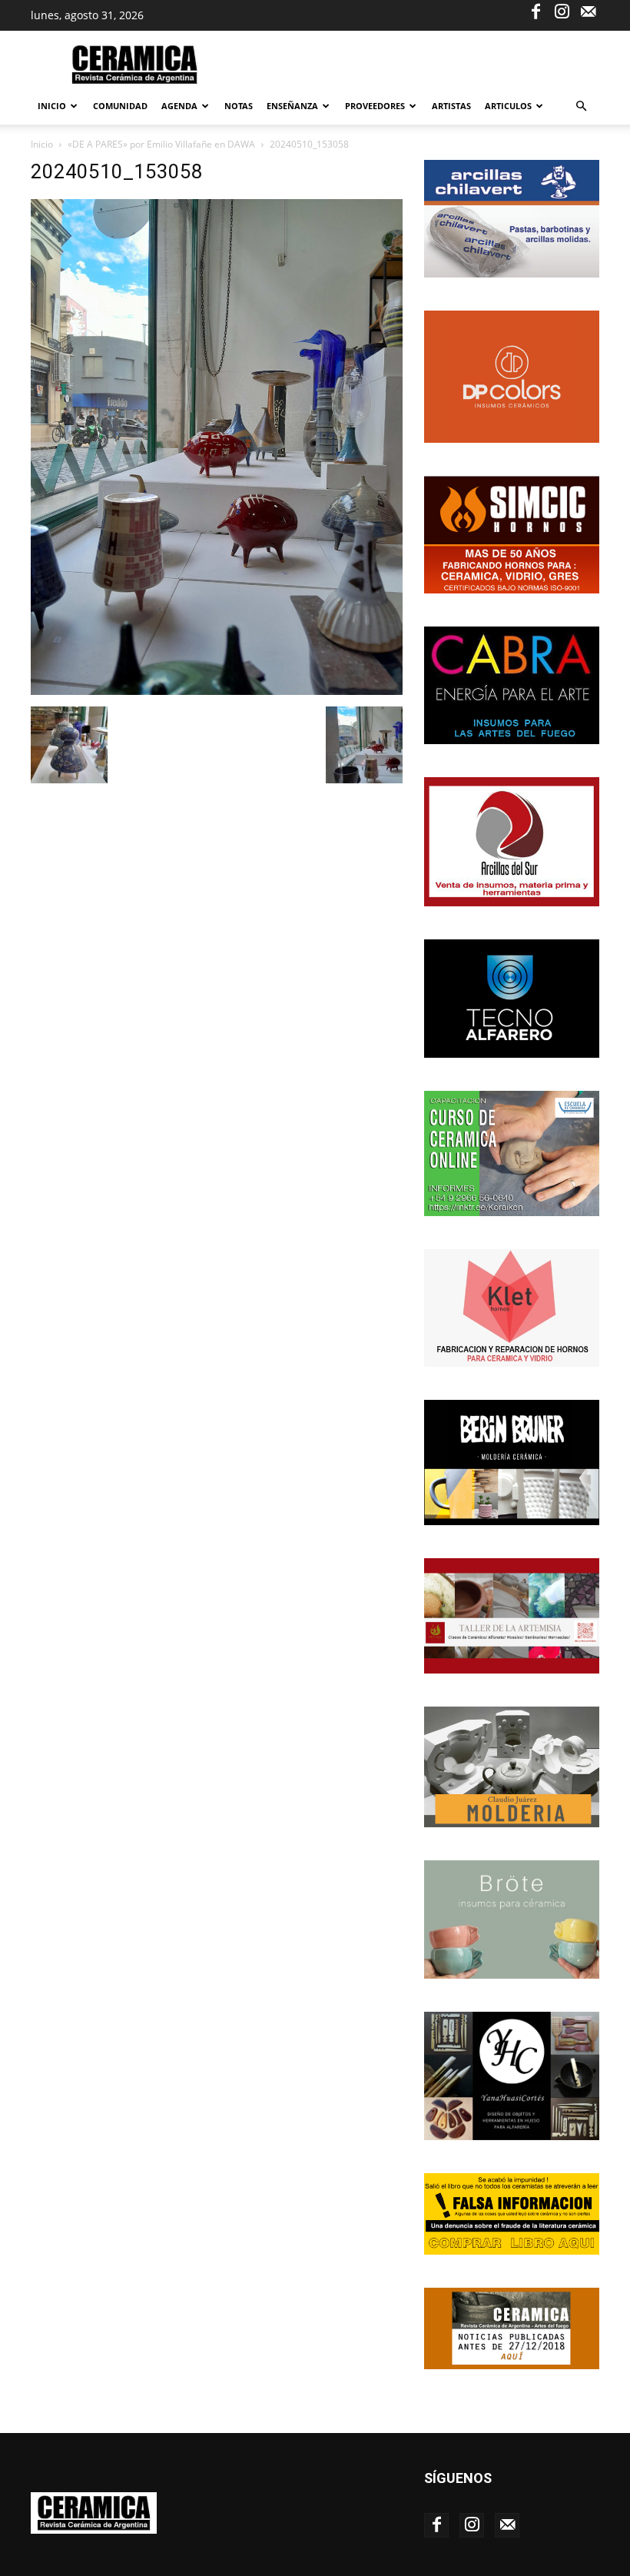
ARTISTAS (451, 106)
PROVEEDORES (375, 106)
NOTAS (239, 106)
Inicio (52, 106)
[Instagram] (562, 11)
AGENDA (179, 106)
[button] (581, 106)
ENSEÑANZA (292, 106)
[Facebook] (535, 11)
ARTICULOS (508, 106)
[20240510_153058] (217, 691)
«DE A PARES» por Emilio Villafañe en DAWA (161, 144)
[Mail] (588, 11)
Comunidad (120, 106)
